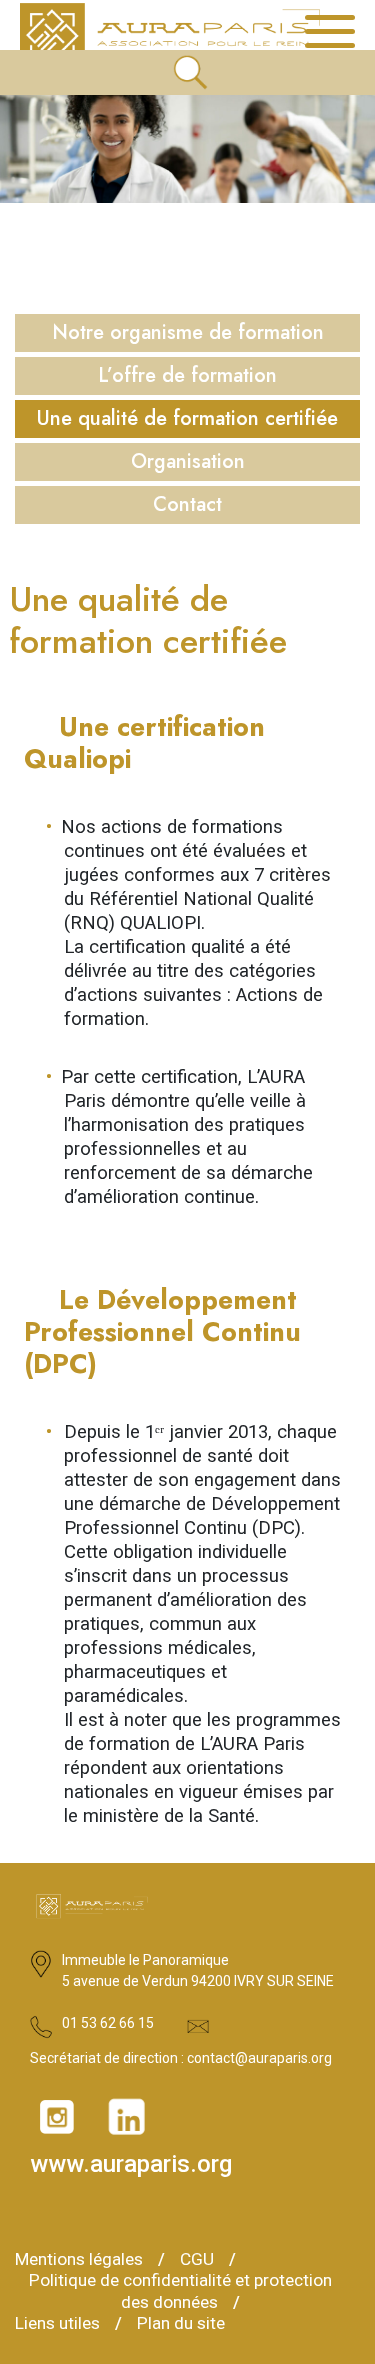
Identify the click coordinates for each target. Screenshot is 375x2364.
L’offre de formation (187, 376)
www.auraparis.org (131, 2166)
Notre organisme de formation (188, 333)
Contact (187, 505)
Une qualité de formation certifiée (187, 419)
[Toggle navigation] (330, 32)
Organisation (188, 462)
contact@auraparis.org (259, 2058)
